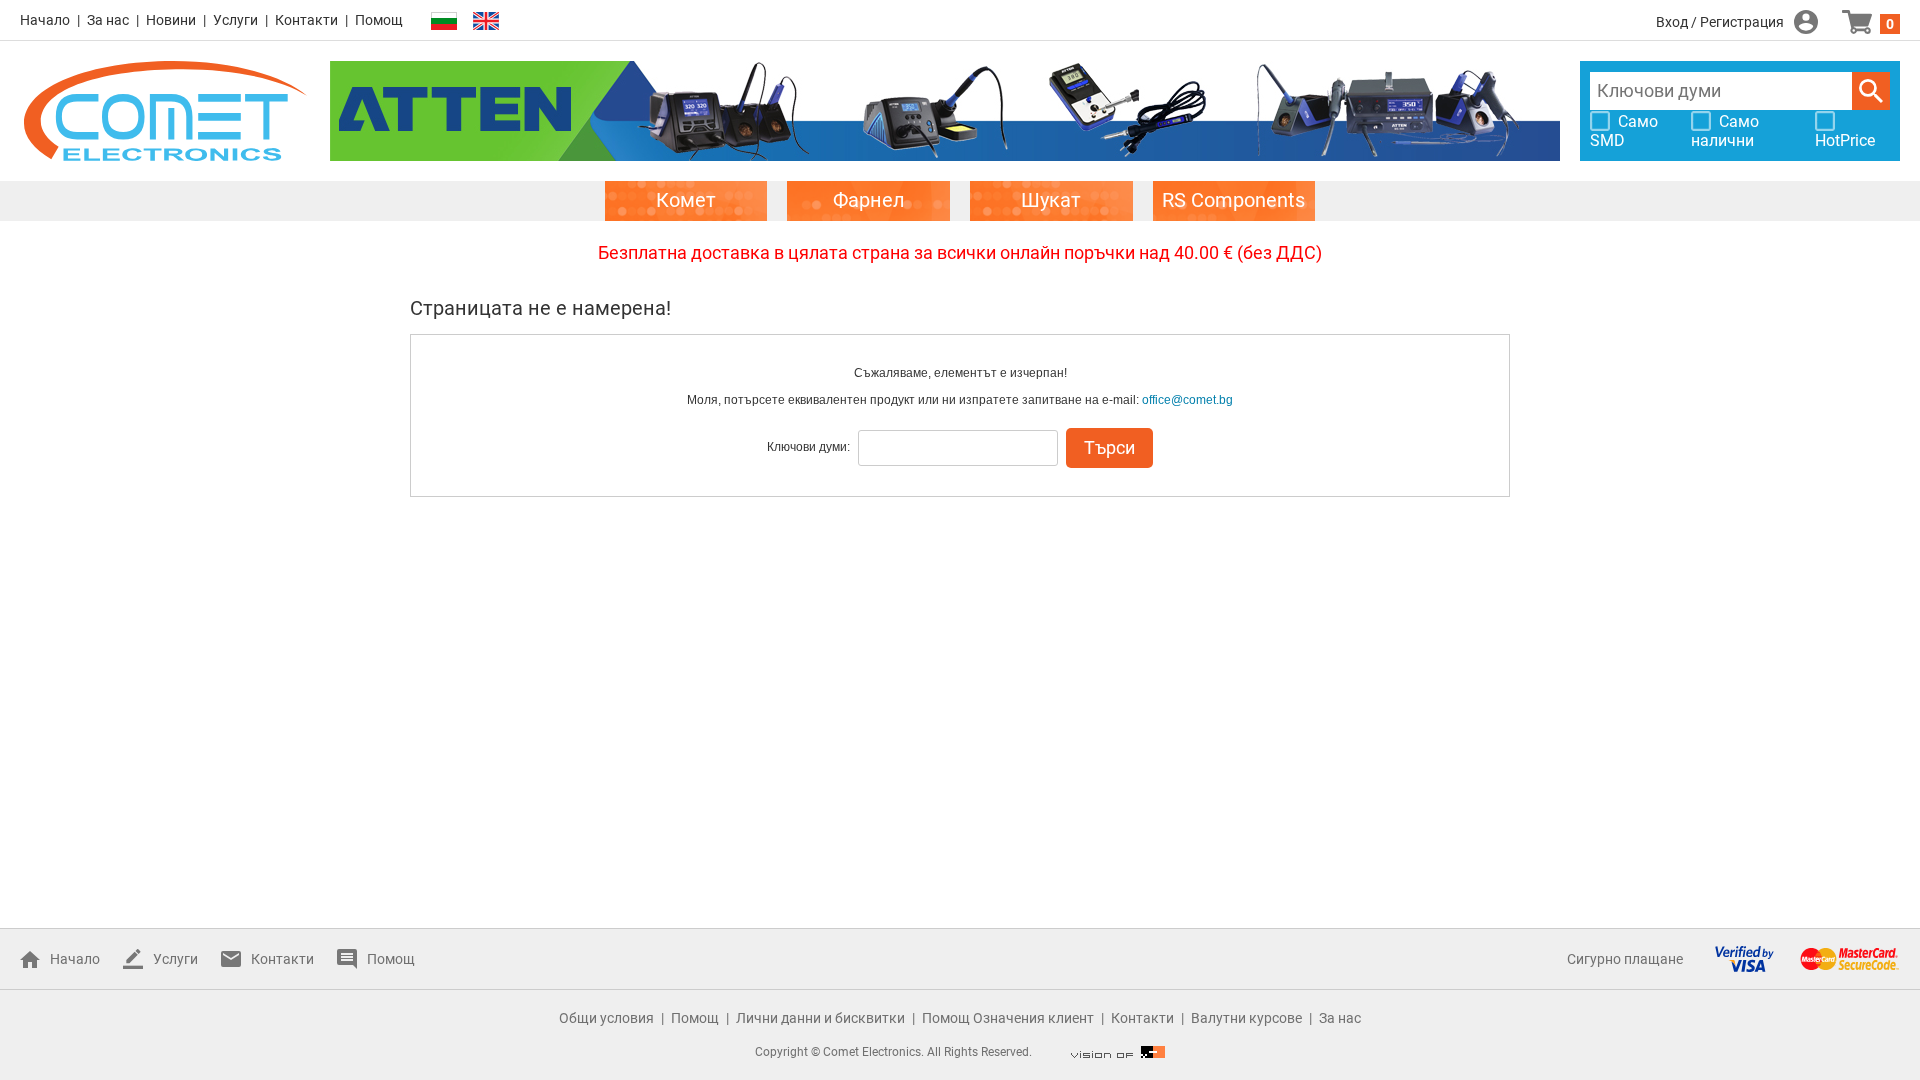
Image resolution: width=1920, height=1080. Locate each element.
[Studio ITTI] (1118, 1052)
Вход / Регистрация (1720, 22)
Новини (171, 20)
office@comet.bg (1187, 400)
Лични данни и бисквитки (820, 1018)
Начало (45, 20)
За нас (108, 20)
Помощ (379, 20)
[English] (486, 21)
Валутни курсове (1246, 1018)
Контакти (306, 20)
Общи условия (606, 1018)
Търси (1871, 91)
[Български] (444, 21)
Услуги (235, 20)
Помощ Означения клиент (1008, 1018)
